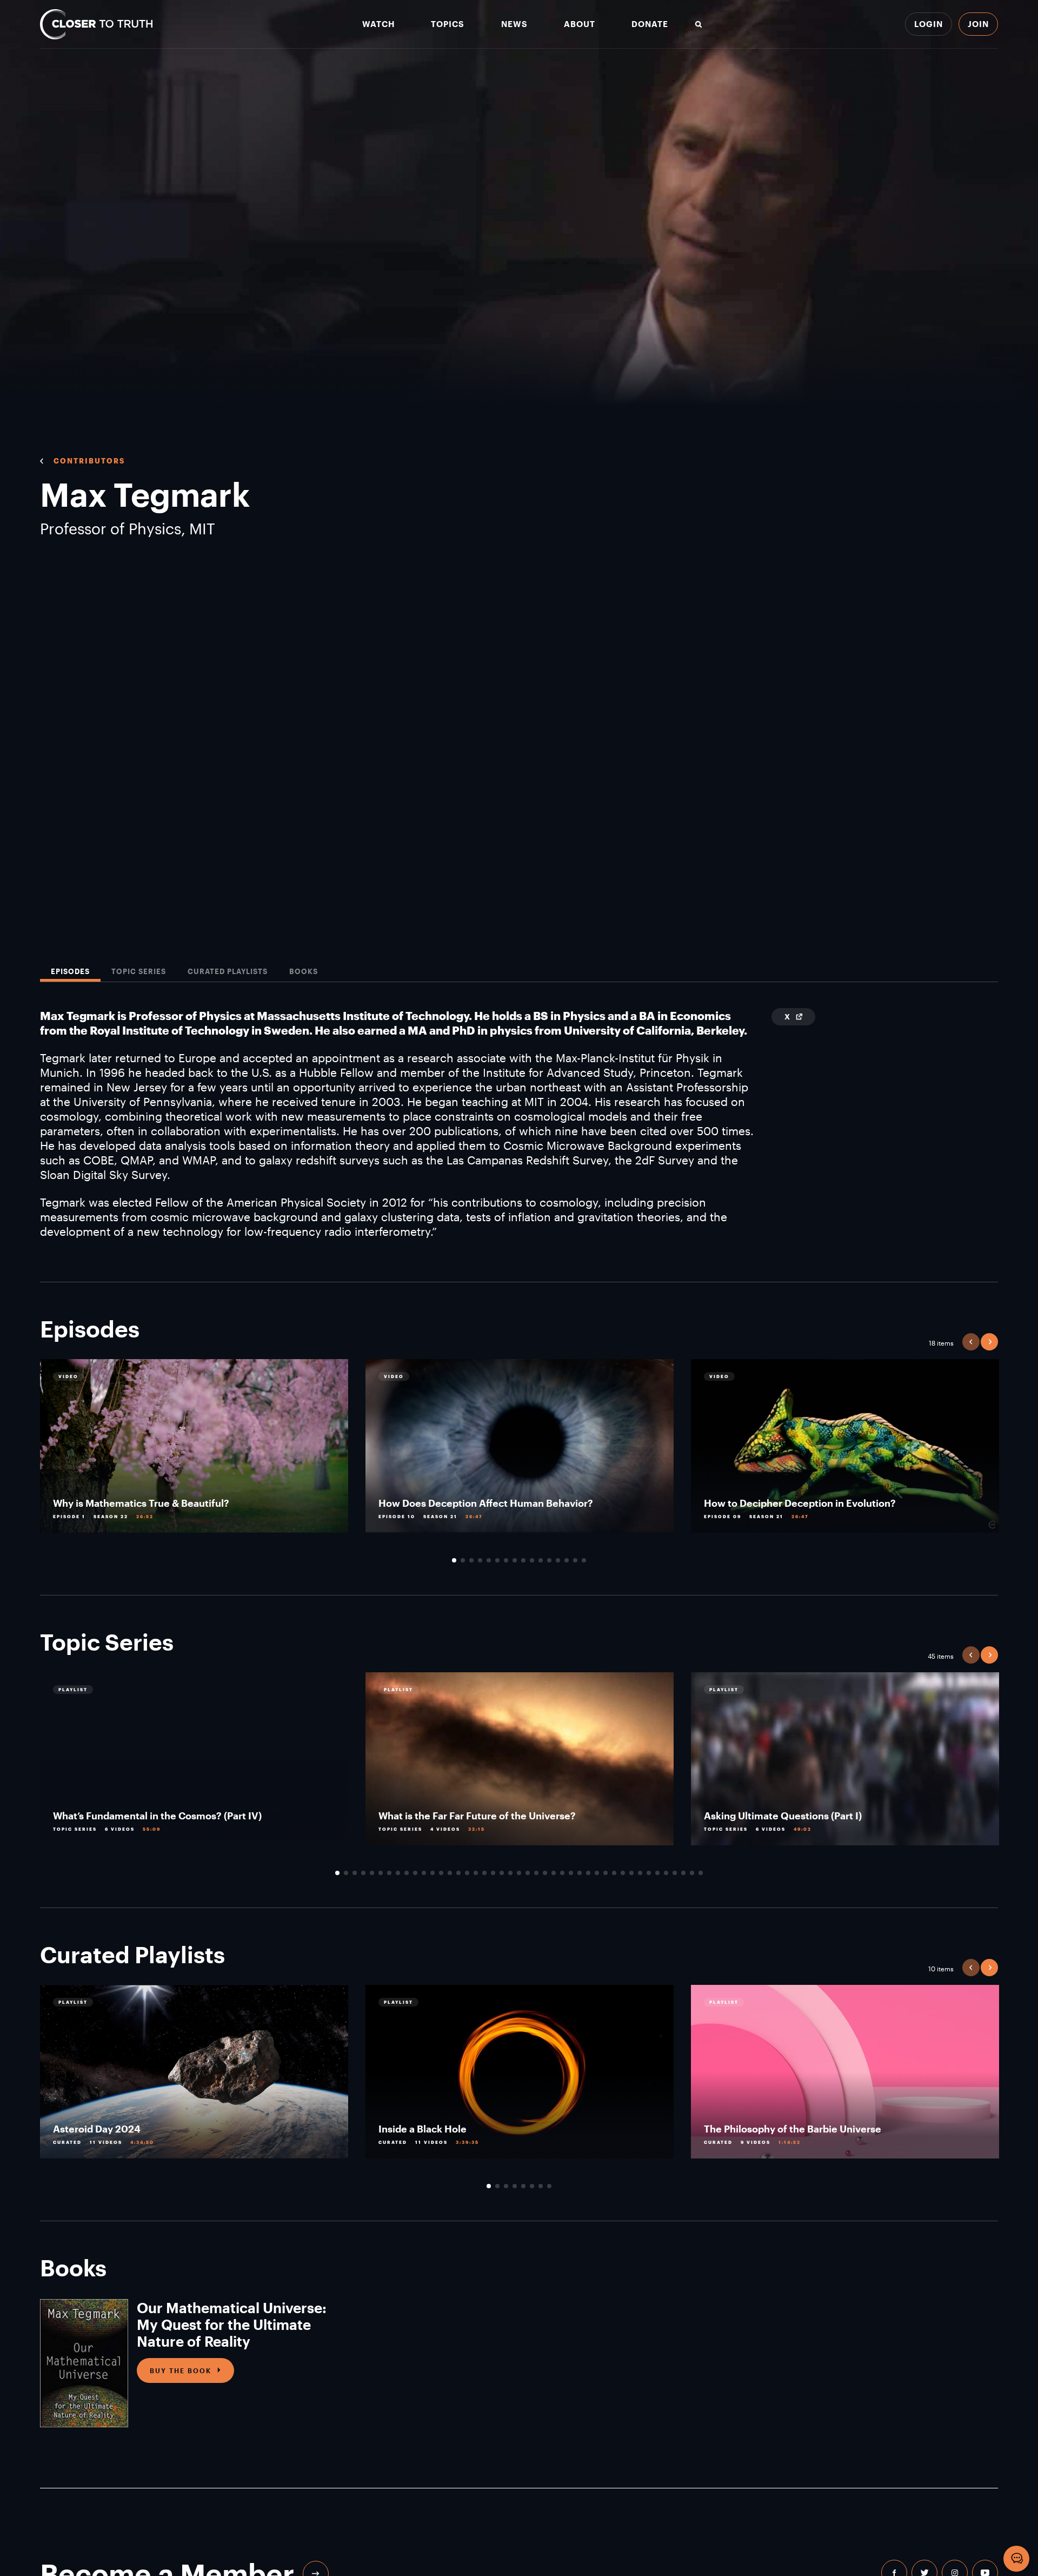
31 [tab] (597, 1873)
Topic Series (139, 972)
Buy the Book (181, 2370)
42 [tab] (692, 1873)
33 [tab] (614, 1873)
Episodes (70, 972)
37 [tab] (649, 1873)
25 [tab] (545, 1873)
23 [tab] (528, 1873)
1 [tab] (454, 1560)
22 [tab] (519, 1873)
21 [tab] (510, 1873)
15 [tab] (575, 1560)
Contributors (89, 461)
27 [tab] (562, 1873)
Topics (448, 24)
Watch (378, 24)
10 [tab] (532, 1560)
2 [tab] (463, 1560)
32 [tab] (605, 1873)
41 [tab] (683, 1873)
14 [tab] (567, 1560)
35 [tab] (631, 1873)
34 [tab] (623, 1873)
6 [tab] (497, 1560)
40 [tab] (675, 1873)
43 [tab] (701, 1873)
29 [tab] (580, 1873)
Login (929, 24)
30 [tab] (588, 1873)
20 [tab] (502, 1873)
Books (304, 972)
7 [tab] (506, 1560)
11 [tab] (541, 1560)
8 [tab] (515, 1560)
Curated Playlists (228, 972)
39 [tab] (666, 1873)
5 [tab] (489, 1560)
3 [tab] (471, 1560)
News (514, 24)
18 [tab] (484, 1873)
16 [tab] (584, 1560)
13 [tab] (558, 1560)
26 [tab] (554, 1873)
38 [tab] (657, 1873)
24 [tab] (536, 1873)
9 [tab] (523, 1560)
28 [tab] (571, 1873)
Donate (650, 24)
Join (978, 24)
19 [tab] (493, 1873)
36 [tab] (640, 1873)
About (580, 24)
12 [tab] (549, 1560)
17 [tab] (476, 1873)
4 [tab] (480, 1560)
